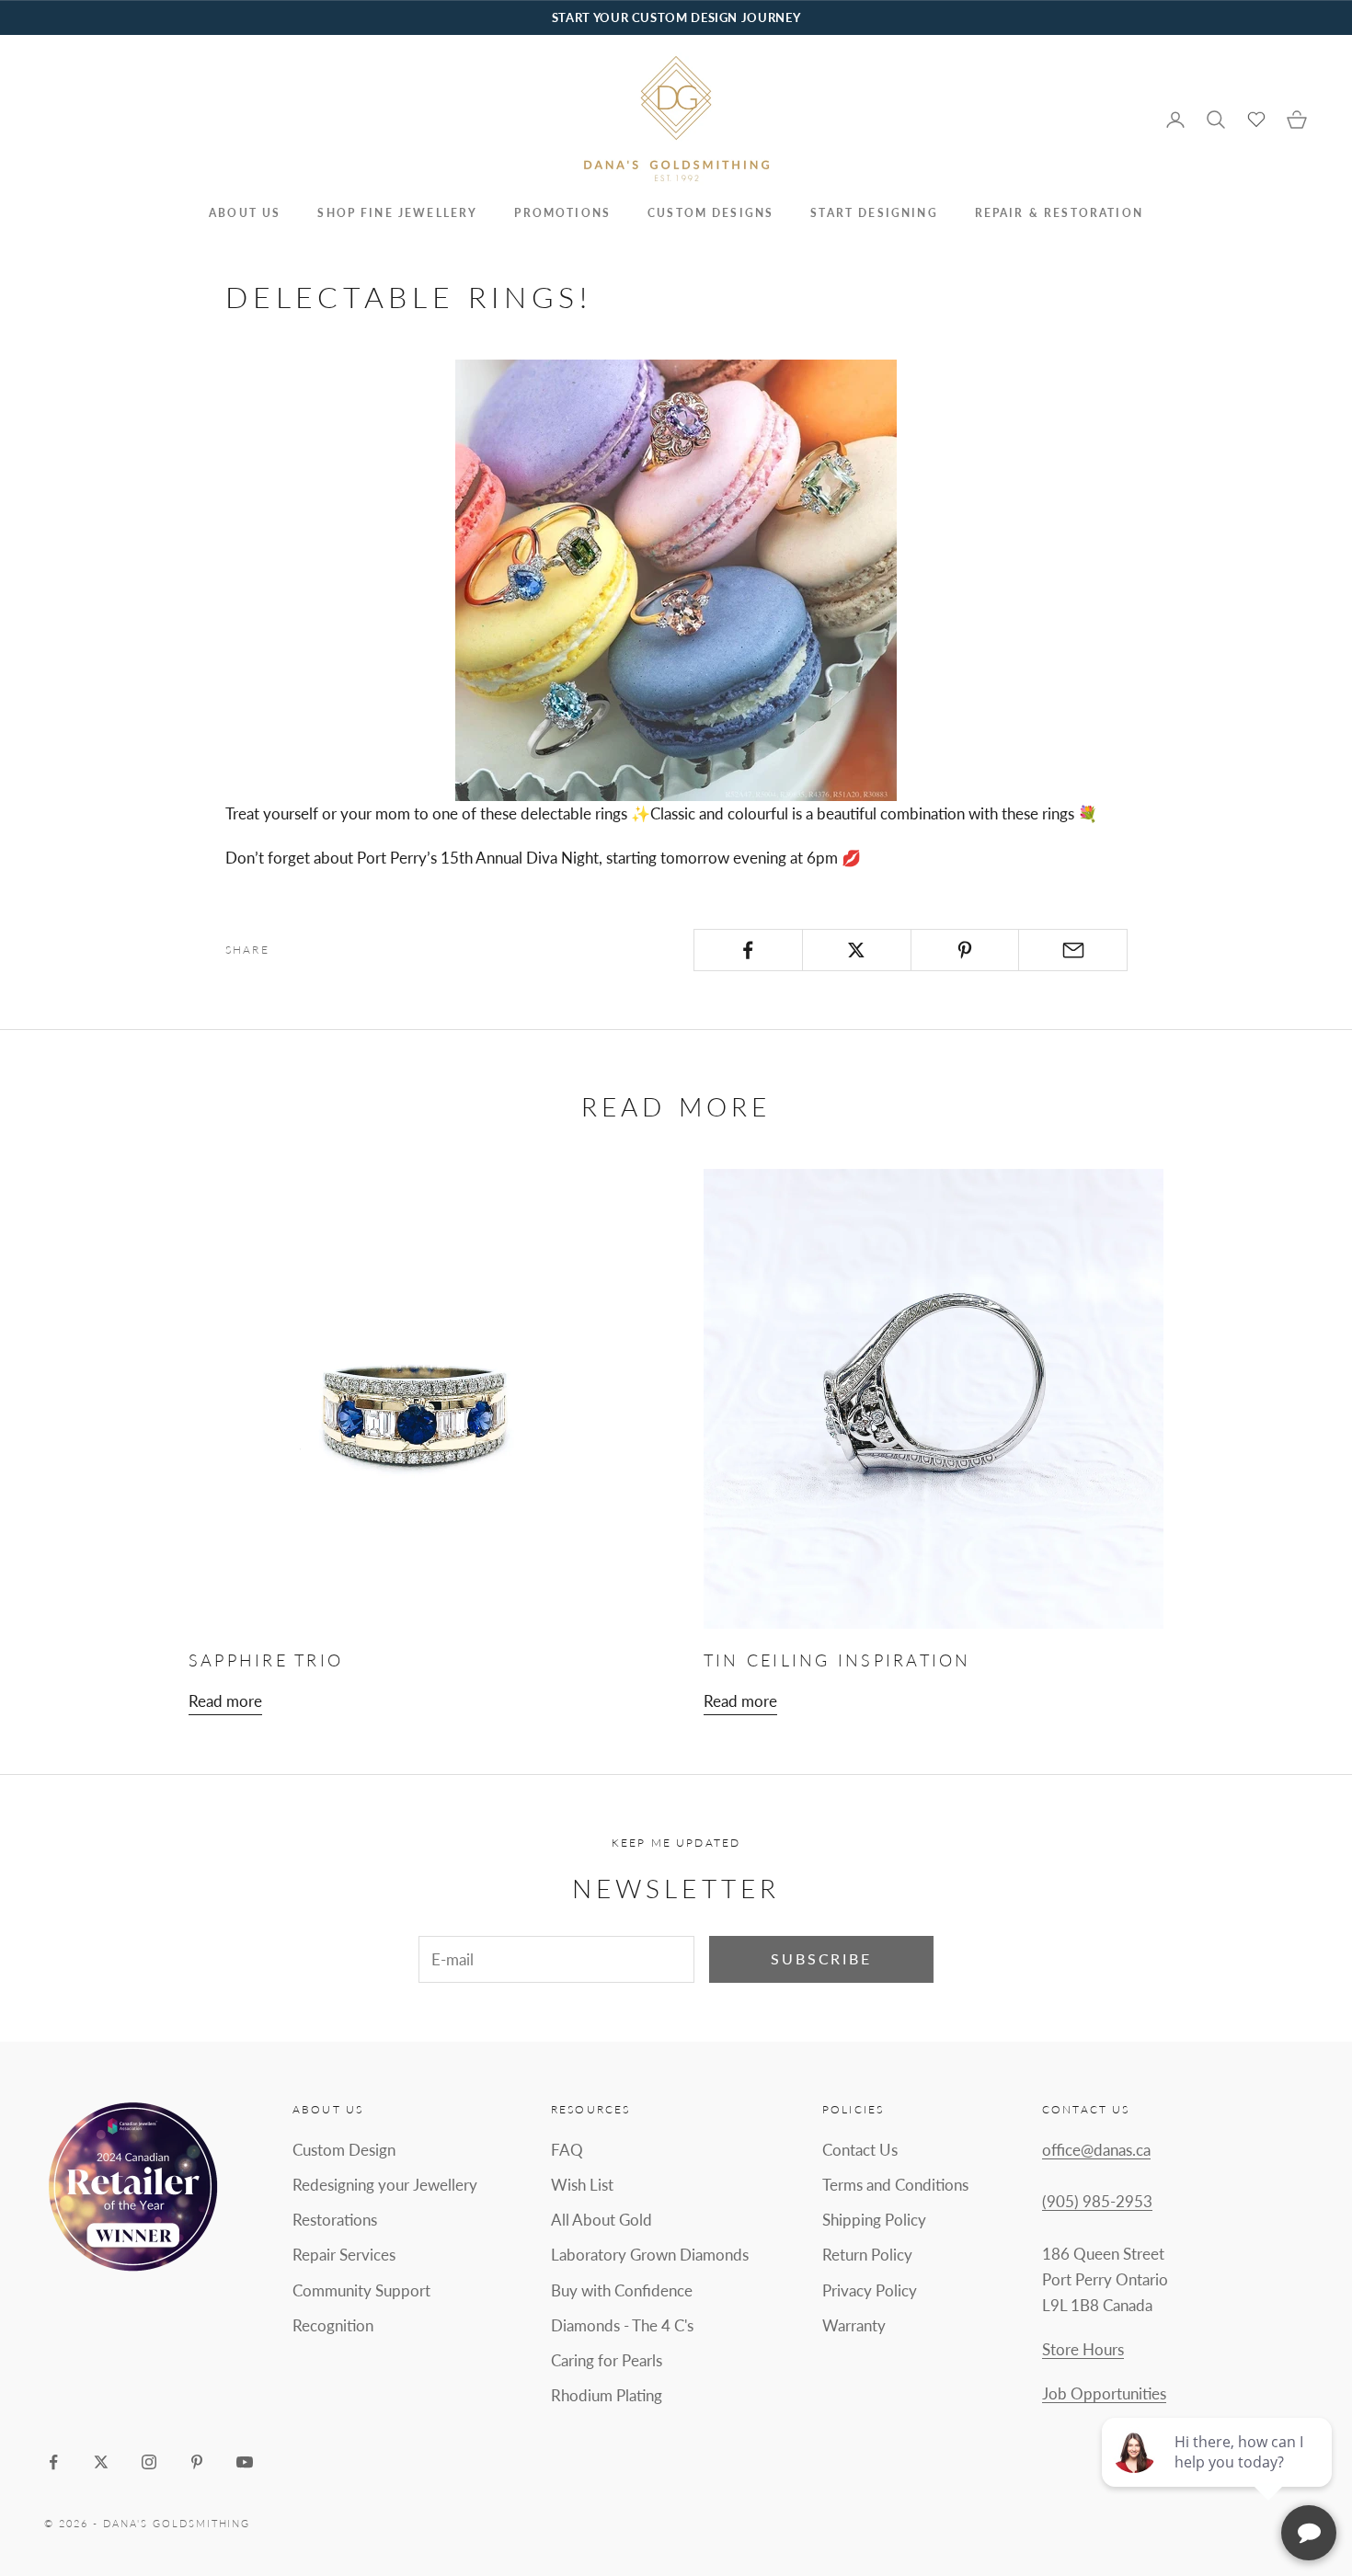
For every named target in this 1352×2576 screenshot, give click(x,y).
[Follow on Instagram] (149, 2462)
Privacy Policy (870, 2290)
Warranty (854, 2325)
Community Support (361, 2290)
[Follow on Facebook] (53, 2462)
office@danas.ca (1096, 2150)
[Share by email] (1073, 950)
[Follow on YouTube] (245, 2462)
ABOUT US (245, 213)
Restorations (335, 2220)
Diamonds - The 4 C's (622, 2325)
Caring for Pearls (607, 2360)
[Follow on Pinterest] (197, 2462)
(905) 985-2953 (1097, 2201)
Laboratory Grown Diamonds (650, 2255)
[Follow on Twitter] (101, 2462)
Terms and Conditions (895, 2185)
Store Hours (1083, 2349)
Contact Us (860, 2150)
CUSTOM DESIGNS (710, 213)
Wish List (582, 2185)
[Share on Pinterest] (965, 950)
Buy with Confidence (622, 2290)
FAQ (567, 2150)
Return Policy (867, 2255)
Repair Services (344, 2255)
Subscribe (821, 1958)
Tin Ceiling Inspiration (837, 1660)
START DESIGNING (874, 213)
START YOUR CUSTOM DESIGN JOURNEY (676, 17)
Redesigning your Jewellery (385, 2185)
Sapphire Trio (266, 1660)
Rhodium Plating (607, 2395)
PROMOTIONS (562, 213)
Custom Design (344, 2150)
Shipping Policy (874, 2220)
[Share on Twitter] (857, 950)
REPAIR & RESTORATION (1059, 213)
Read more (225, 1701)
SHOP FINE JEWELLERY (397, 213)
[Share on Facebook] (748, 950)
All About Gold (602, 2220)
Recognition (333, 2325)
